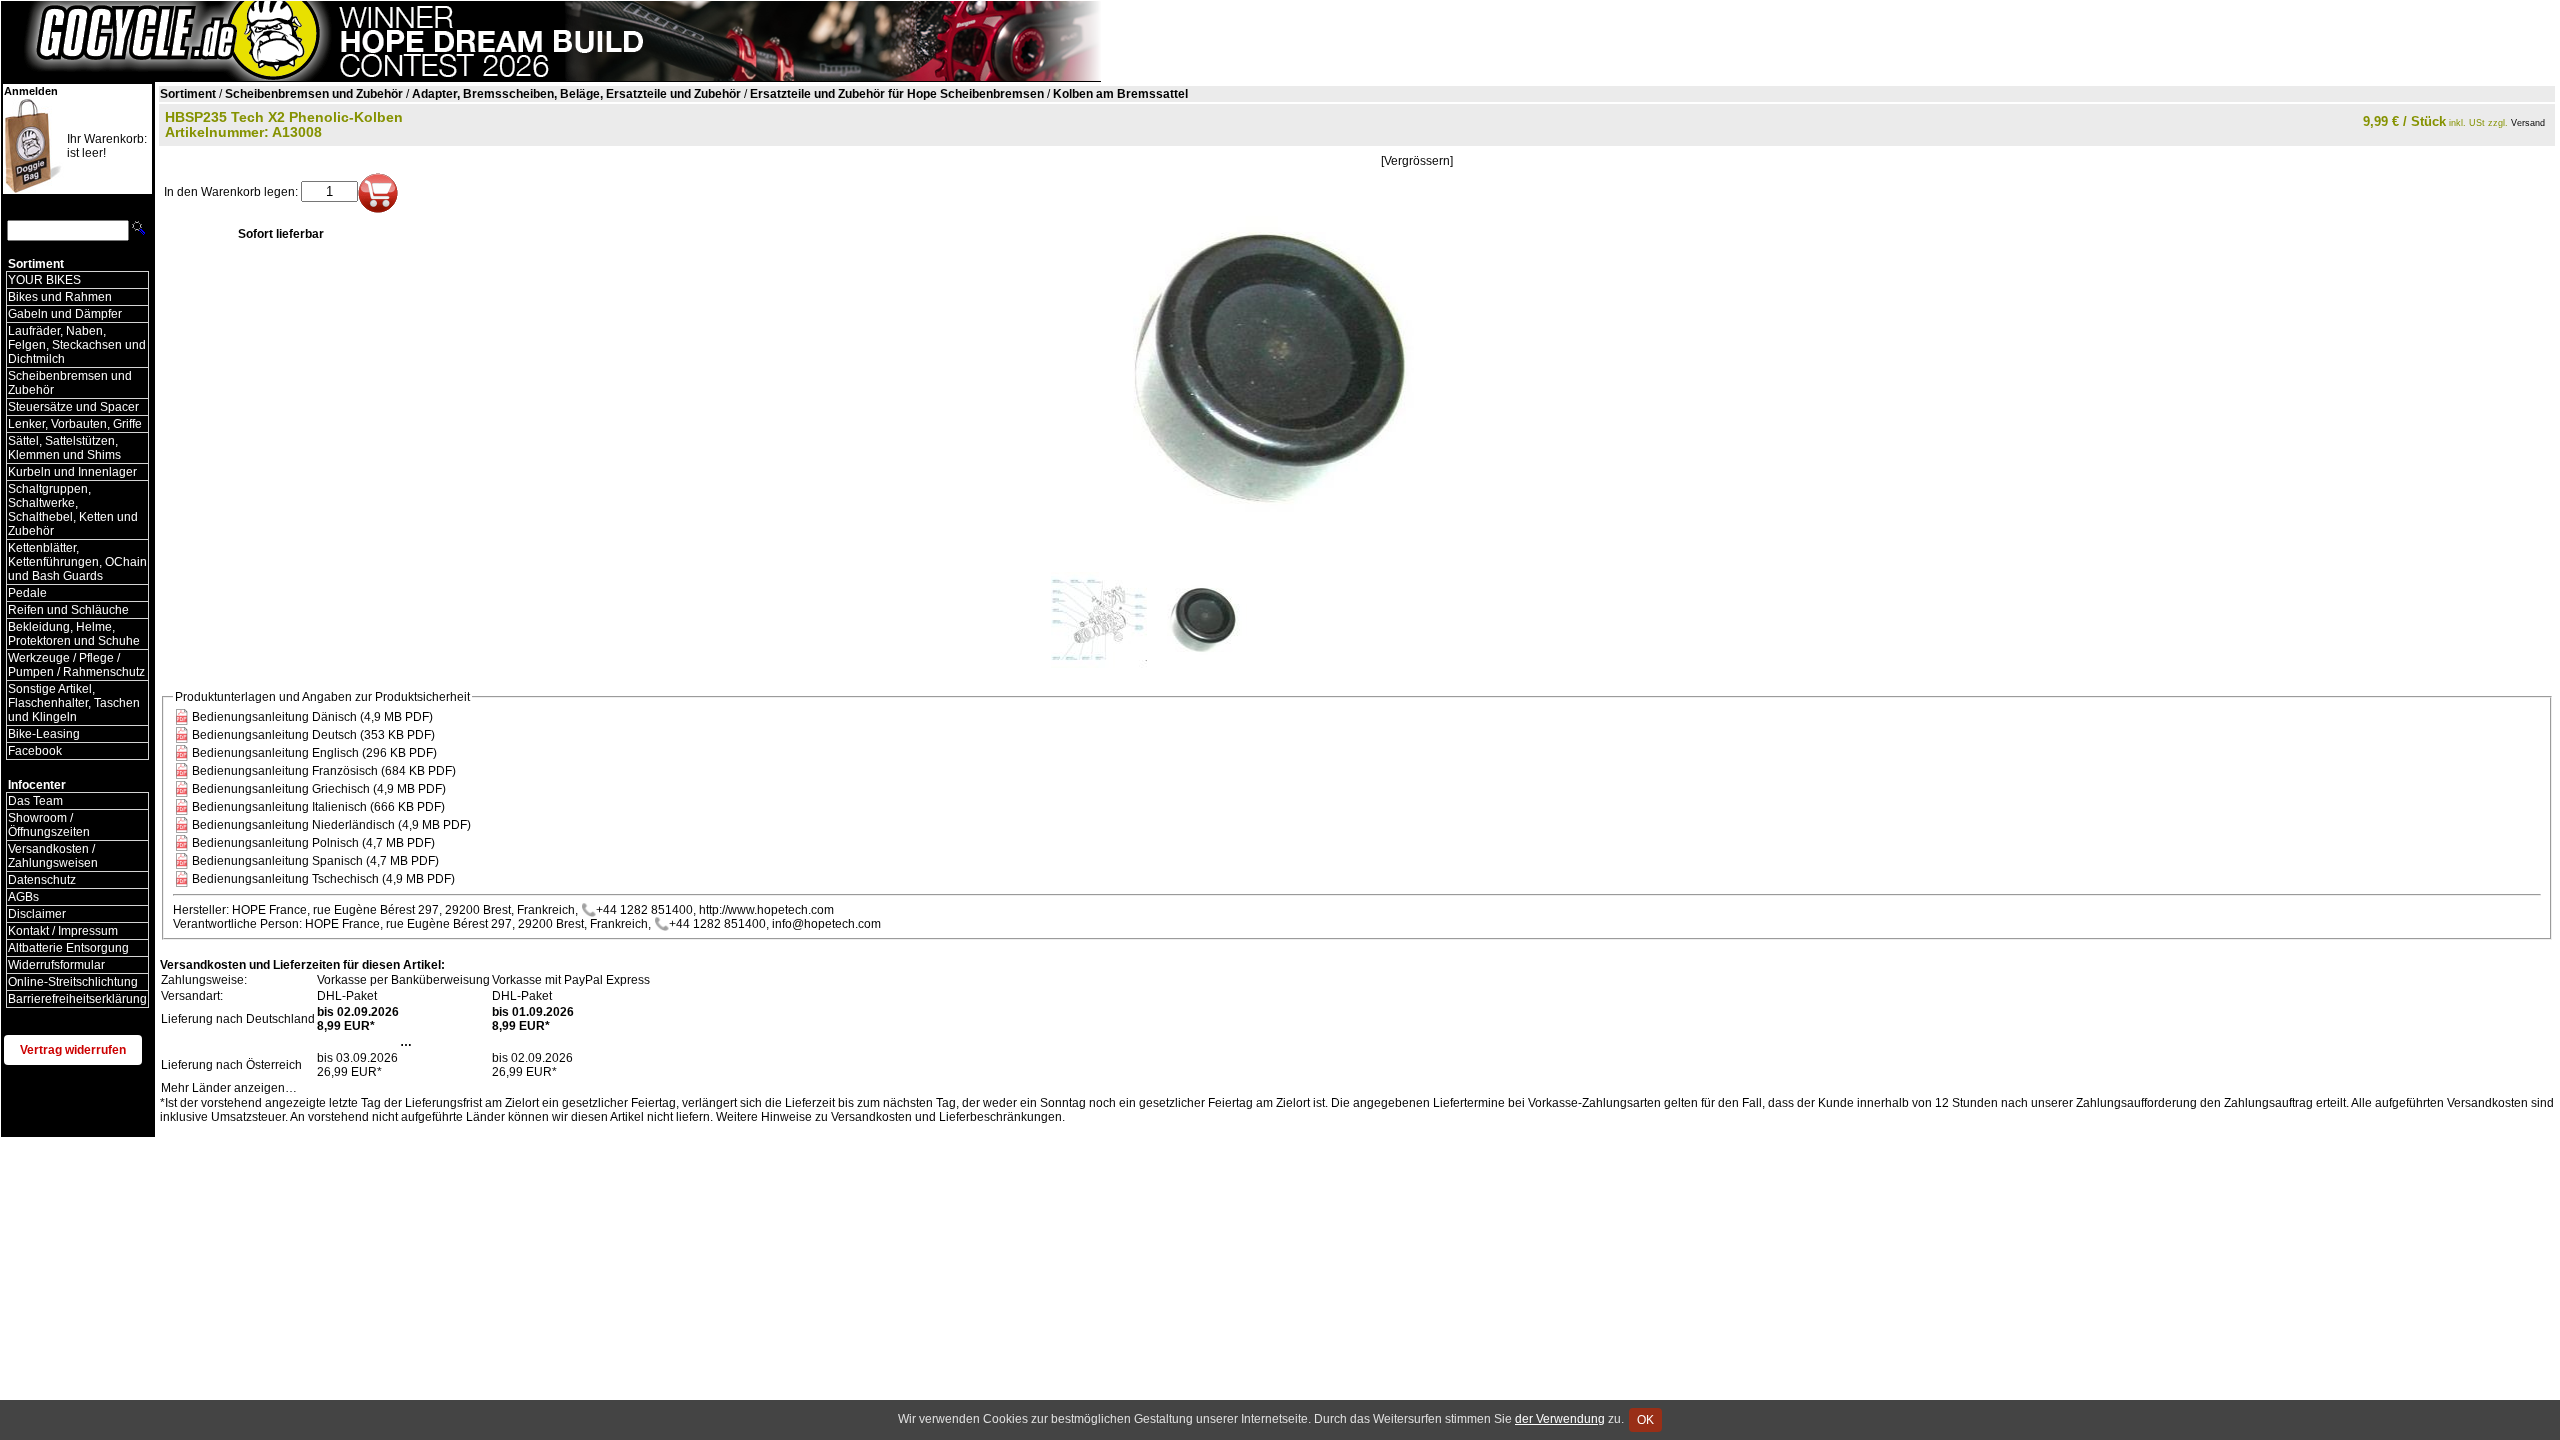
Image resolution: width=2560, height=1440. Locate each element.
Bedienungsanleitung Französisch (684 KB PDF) (324, 771)
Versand (2528, 123)
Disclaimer (37, 914)
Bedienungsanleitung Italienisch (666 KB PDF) (318, 807)
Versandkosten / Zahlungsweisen (53, 856)
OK (1645, 1420)
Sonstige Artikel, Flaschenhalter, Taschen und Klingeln (74, 703)
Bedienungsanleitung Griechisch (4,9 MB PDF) (319, 789)
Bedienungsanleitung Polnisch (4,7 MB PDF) (313, 843)
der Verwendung (1560, 1419)
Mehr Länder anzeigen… (229, 1088)
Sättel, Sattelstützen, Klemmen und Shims (64, 448)
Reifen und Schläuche (68, 610)
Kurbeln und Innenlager (72, 472)
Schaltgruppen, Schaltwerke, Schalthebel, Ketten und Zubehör (73, 510)
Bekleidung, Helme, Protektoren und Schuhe (74, 634)
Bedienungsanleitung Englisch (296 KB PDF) (314, 753)
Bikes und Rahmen (60, 297)
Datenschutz (42, 880)
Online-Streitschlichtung (73, 982)
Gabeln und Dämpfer (65, 314)
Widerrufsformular (56, 965)
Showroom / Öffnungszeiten (49, 825)
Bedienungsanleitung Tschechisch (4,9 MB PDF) (323, 879)
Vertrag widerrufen (73, 1050)
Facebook (35, 751)
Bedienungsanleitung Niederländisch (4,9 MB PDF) (331, 825)
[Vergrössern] (1417, 161)
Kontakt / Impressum (63, 931)
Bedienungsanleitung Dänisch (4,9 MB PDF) (312, 717)
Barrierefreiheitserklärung (77, 999)
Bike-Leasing (44, 734)
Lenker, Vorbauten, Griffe (75, 424)
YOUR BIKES (44, 280)
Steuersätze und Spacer (73, 407)
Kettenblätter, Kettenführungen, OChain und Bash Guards (77, 562)
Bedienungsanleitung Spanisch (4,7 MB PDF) (315, 861)
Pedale (27, 593)
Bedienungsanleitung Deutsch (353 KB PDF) (313, 735)
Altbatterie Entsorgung (68, 948)
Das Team (35, 801)
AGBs (23, 897)
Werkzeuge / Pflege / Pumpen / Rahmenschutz (76, 665)
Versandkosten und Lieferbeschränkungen (946, 1117)
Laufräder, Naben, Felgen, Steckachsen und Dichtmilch (77, 345)
